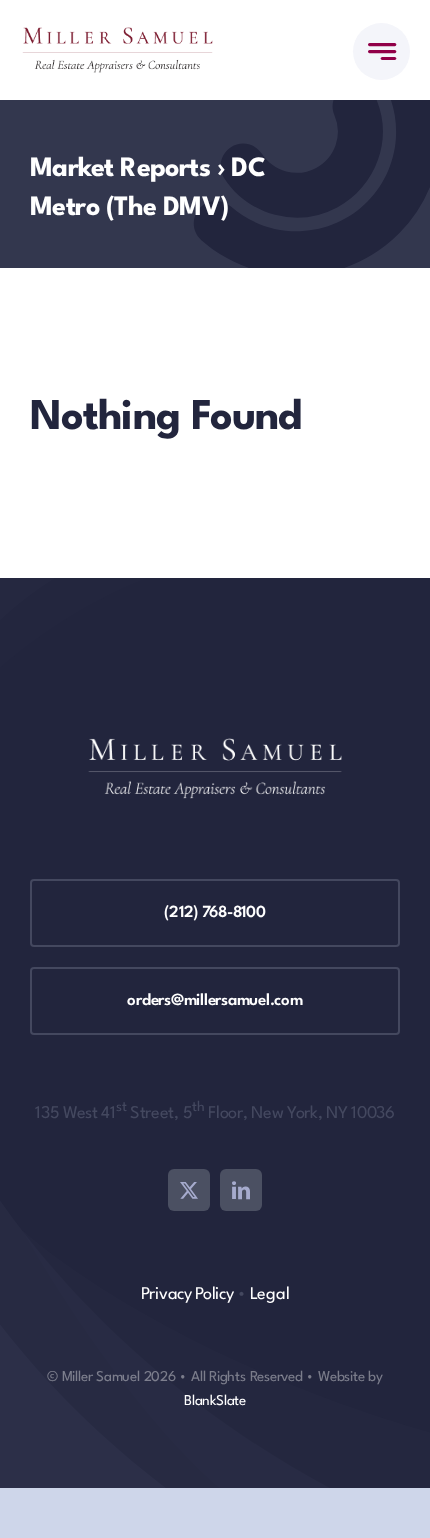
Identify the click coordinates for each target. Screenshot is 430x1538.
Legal (270, 1294)
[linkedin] (241, 1190)
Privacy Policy (187, 1294)
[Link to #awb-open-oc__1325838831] (381, 51)
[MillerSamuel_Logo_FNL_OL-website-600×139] (117, 37)
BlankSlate (215, 1401)
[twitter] (189, 1190)
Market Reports (120, 169)
